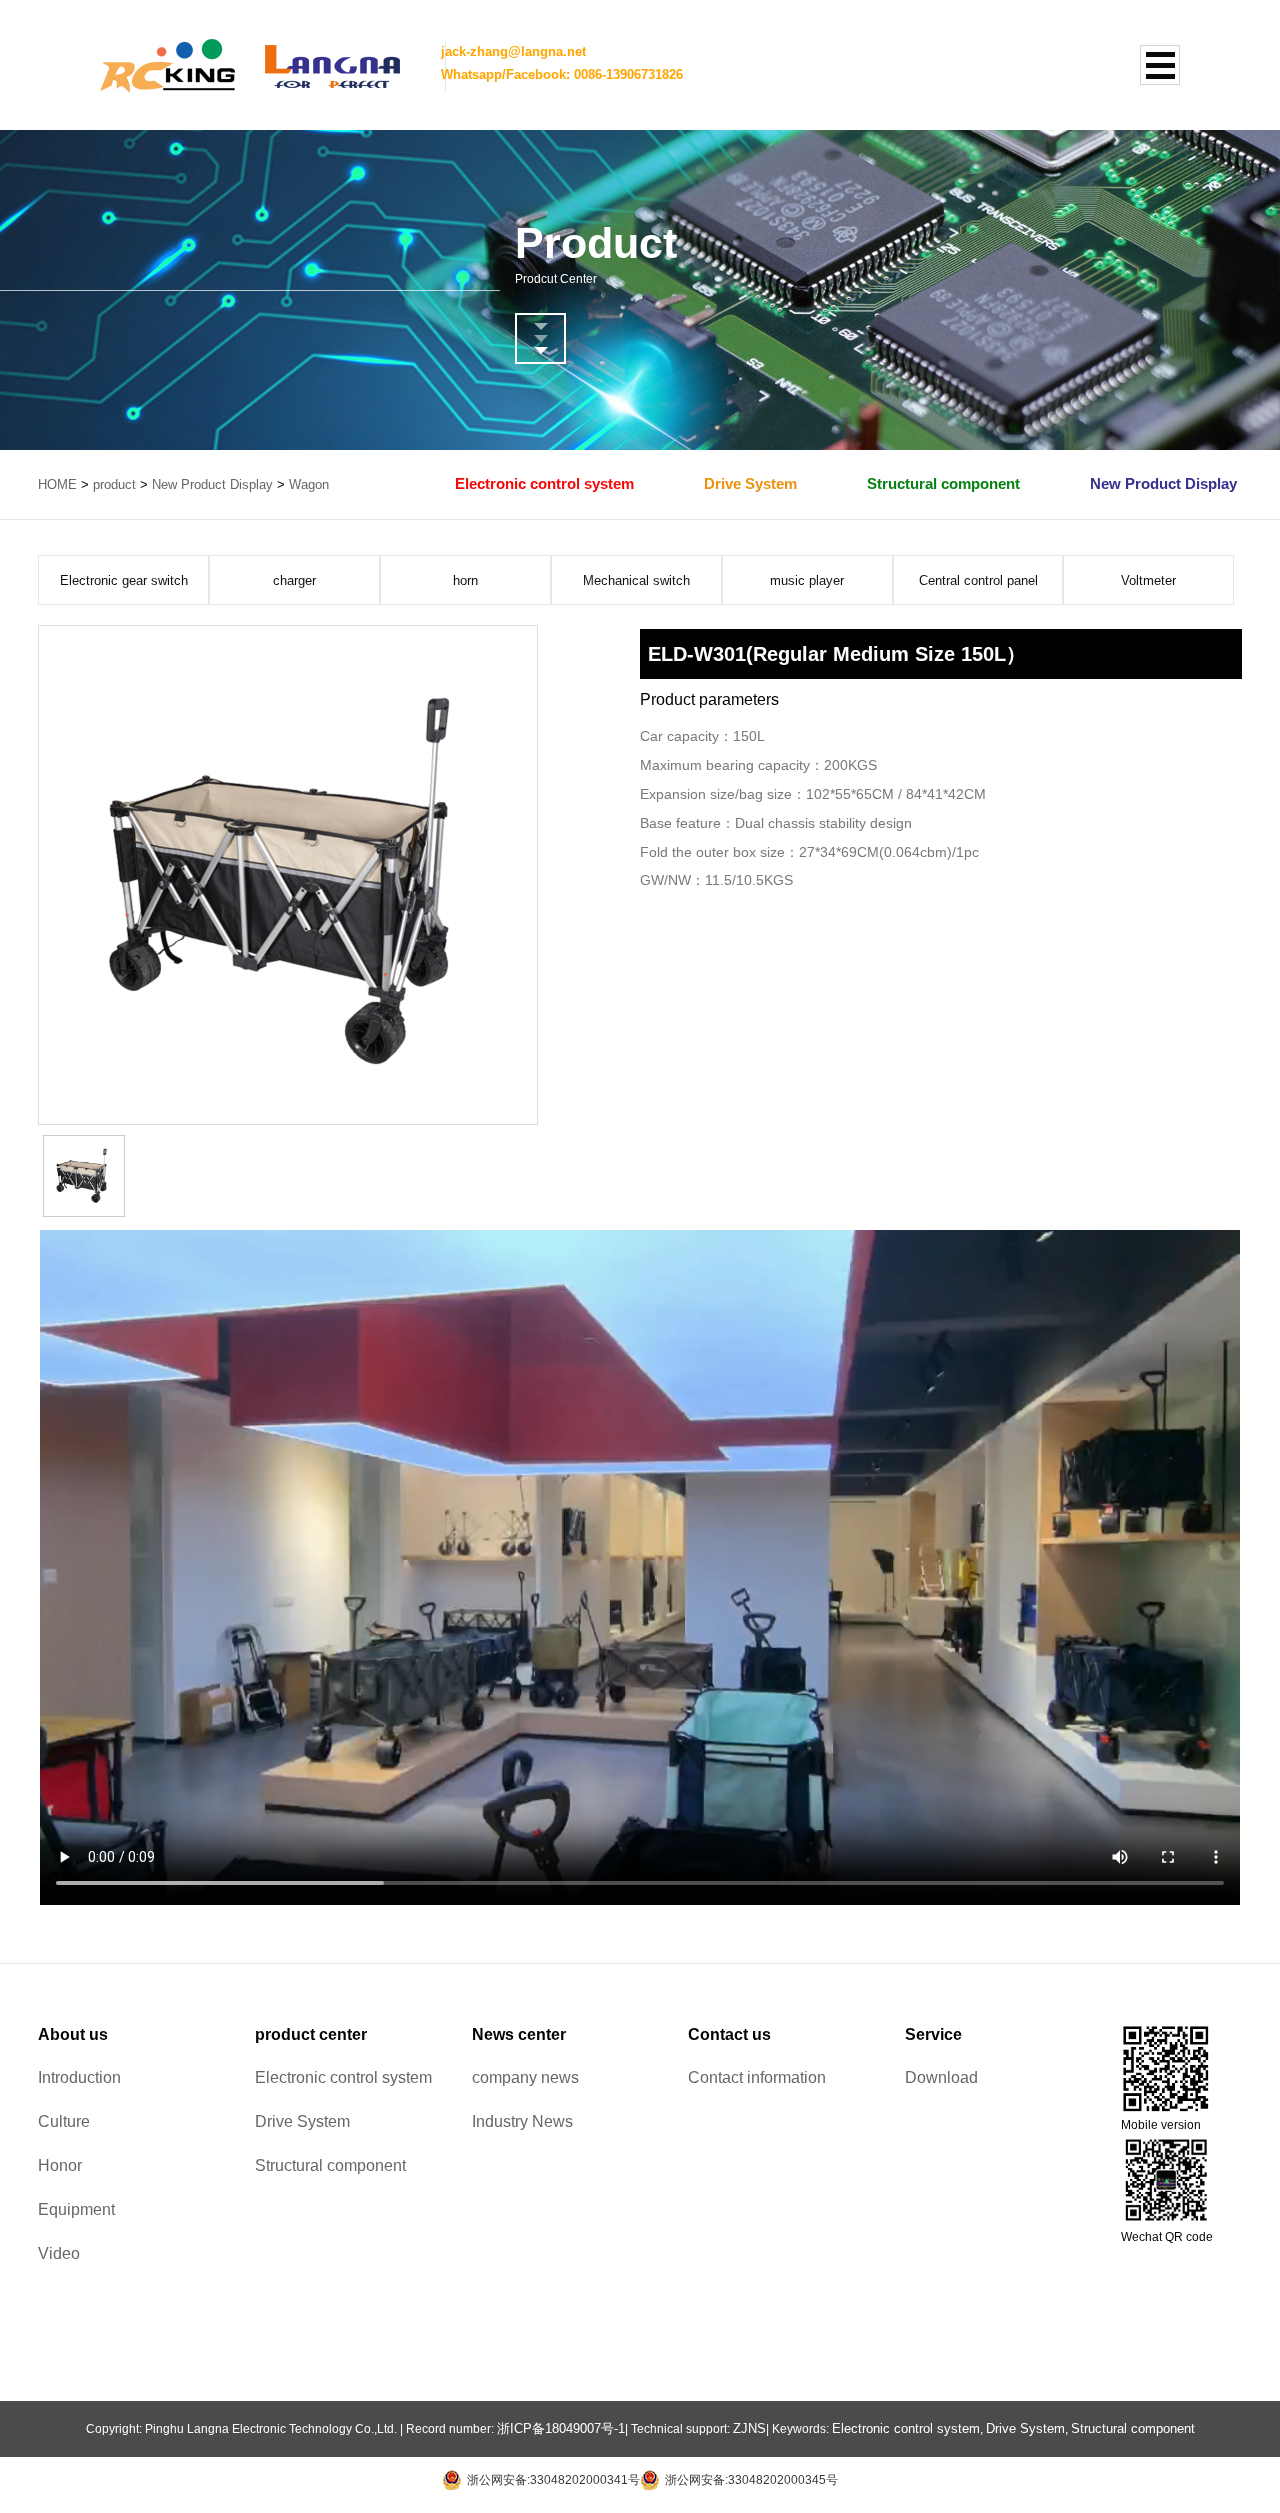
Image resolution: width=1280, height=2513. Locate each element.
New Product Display (212, 484)
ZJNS (749, 2428)
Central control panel (978, 580)
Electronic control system (544, 483)
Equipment (76, 2209)
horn (465, 580)
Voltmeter (1148, 580)
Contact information (757, 2077)
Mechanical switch (636, 580)
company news (525, 2077)
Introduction (79, 2077)
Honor (60, 2165)
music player (807, 580)
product (114, 484)
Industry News (522, 2121)
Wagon (309, 484)
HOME (57, 484)
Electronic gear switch (124, 580)
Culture (64, 2121)
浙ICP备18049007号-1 (561, 2428)
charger (294, 580)
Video (59, 2253)
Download (941, 2077)
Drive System (750, 483)
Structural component (943, 483)
